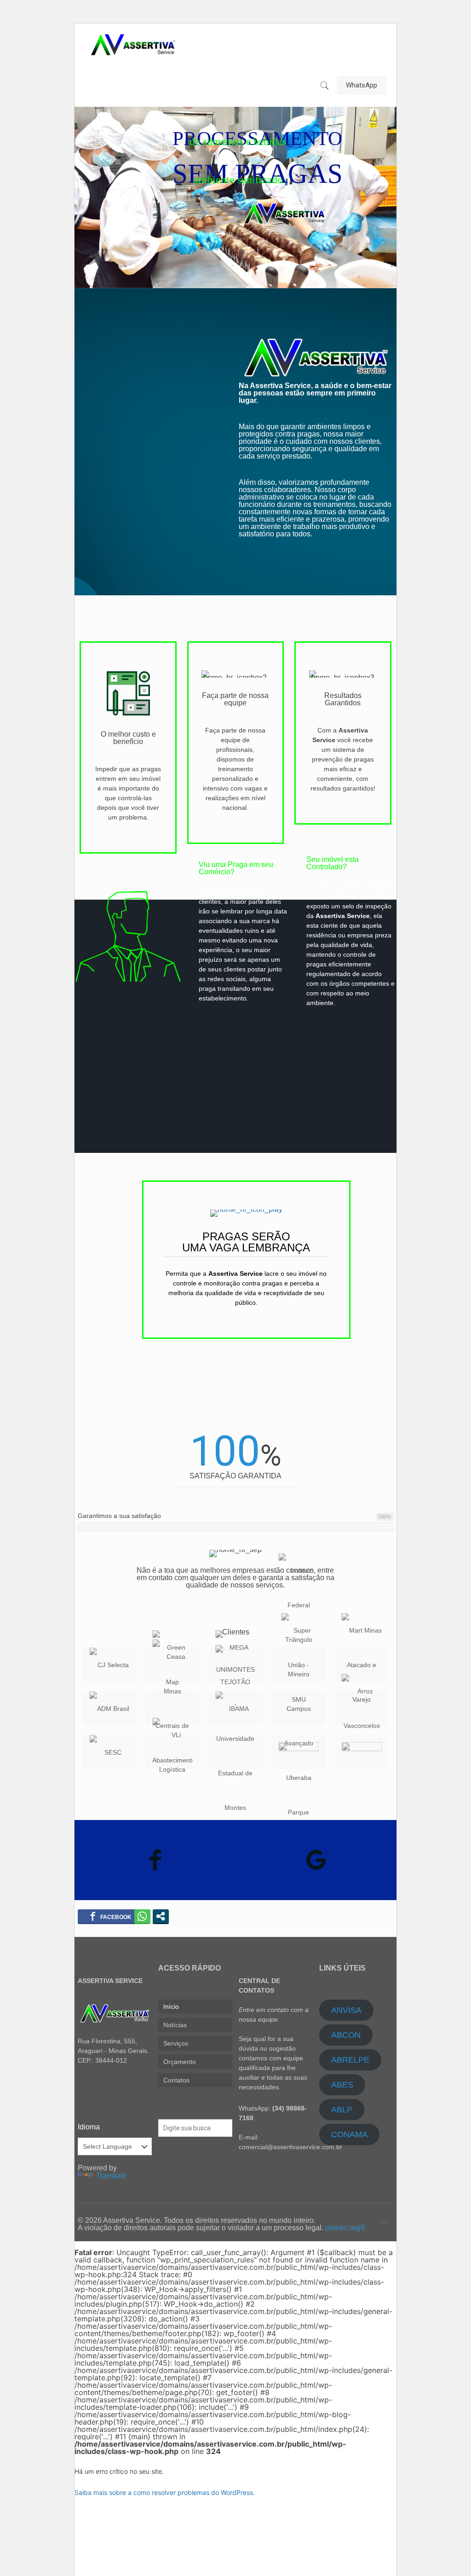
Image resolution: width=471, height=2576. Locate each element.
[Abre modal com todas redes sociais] (161, 1916)
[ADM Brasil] (109, 1708)
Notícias (175, 2025)
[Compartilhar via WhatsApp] (142, 1916)
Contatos (176, 2080)
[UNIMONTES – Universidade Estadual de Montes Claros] (235, 1752)
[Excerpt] (362, 1752)
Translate (111, 2176)
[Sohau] (299, 1752)
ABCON (346, 2035)
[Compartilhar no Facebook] (111, 1916)
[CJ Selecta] (109, 1665)
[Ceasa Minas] (172, 1708)
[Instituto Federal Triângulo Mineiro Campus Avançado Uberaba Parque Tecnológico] (299, 1708)
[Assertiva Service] (133, 44)
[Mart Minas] (362, 1665)
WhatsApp (362, 85)
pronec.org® (345, 2228)
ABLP (342, 2110)
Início (171, 2006)
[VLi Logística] (172, 1752)
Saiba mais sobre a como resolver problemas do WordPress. (165, 2492)
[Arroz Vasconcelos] (362, 1708)
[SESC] (109, 1752)
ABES (342, 2085)
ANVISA (346, 2010)
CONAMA (349, 2134)
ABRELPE (350, 2060)
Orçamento (180, 2062)
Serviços (176, 2043)
